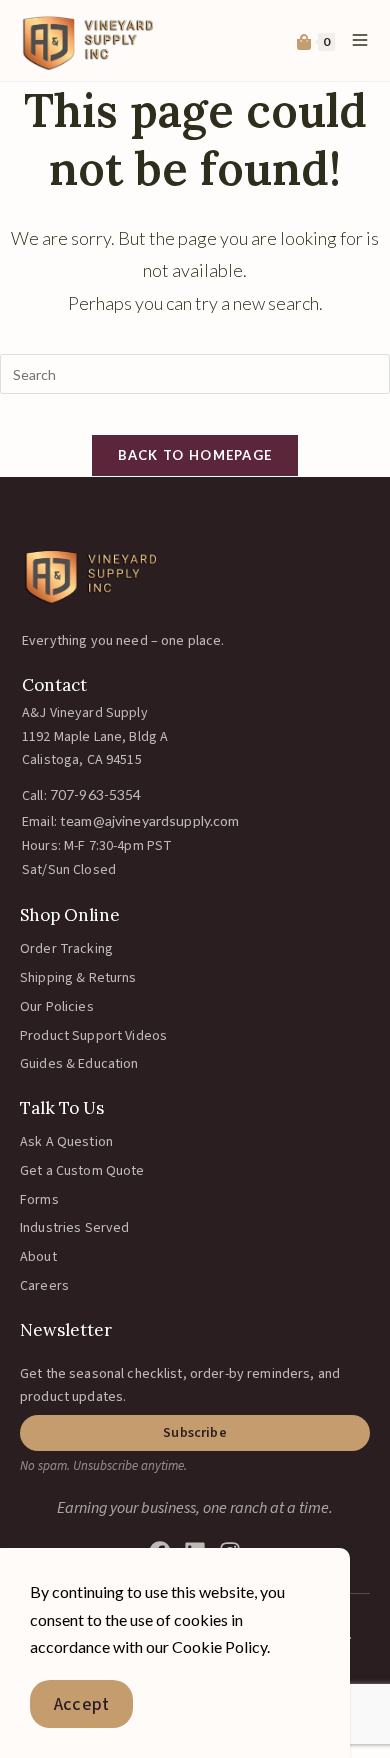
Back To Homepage (195, 455)
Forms (39, 1200)
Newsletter (66, 1330)
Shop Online (70, 915)
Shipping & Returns (78, 978)
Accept (81, 1704)
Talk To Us (62, 1108)
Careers (44, 1286)
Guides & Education (79, 1064)
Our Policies (57, 1007)
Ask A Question (66, 1142)
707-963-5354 (96, 794)
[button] (195, 1433)
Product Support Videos (93, 1036)
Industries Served (74, 1228)
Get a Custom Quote (82, 1171)
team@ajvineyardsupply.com (150, 820)
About (38, 1257)
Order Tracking (66, 949)
